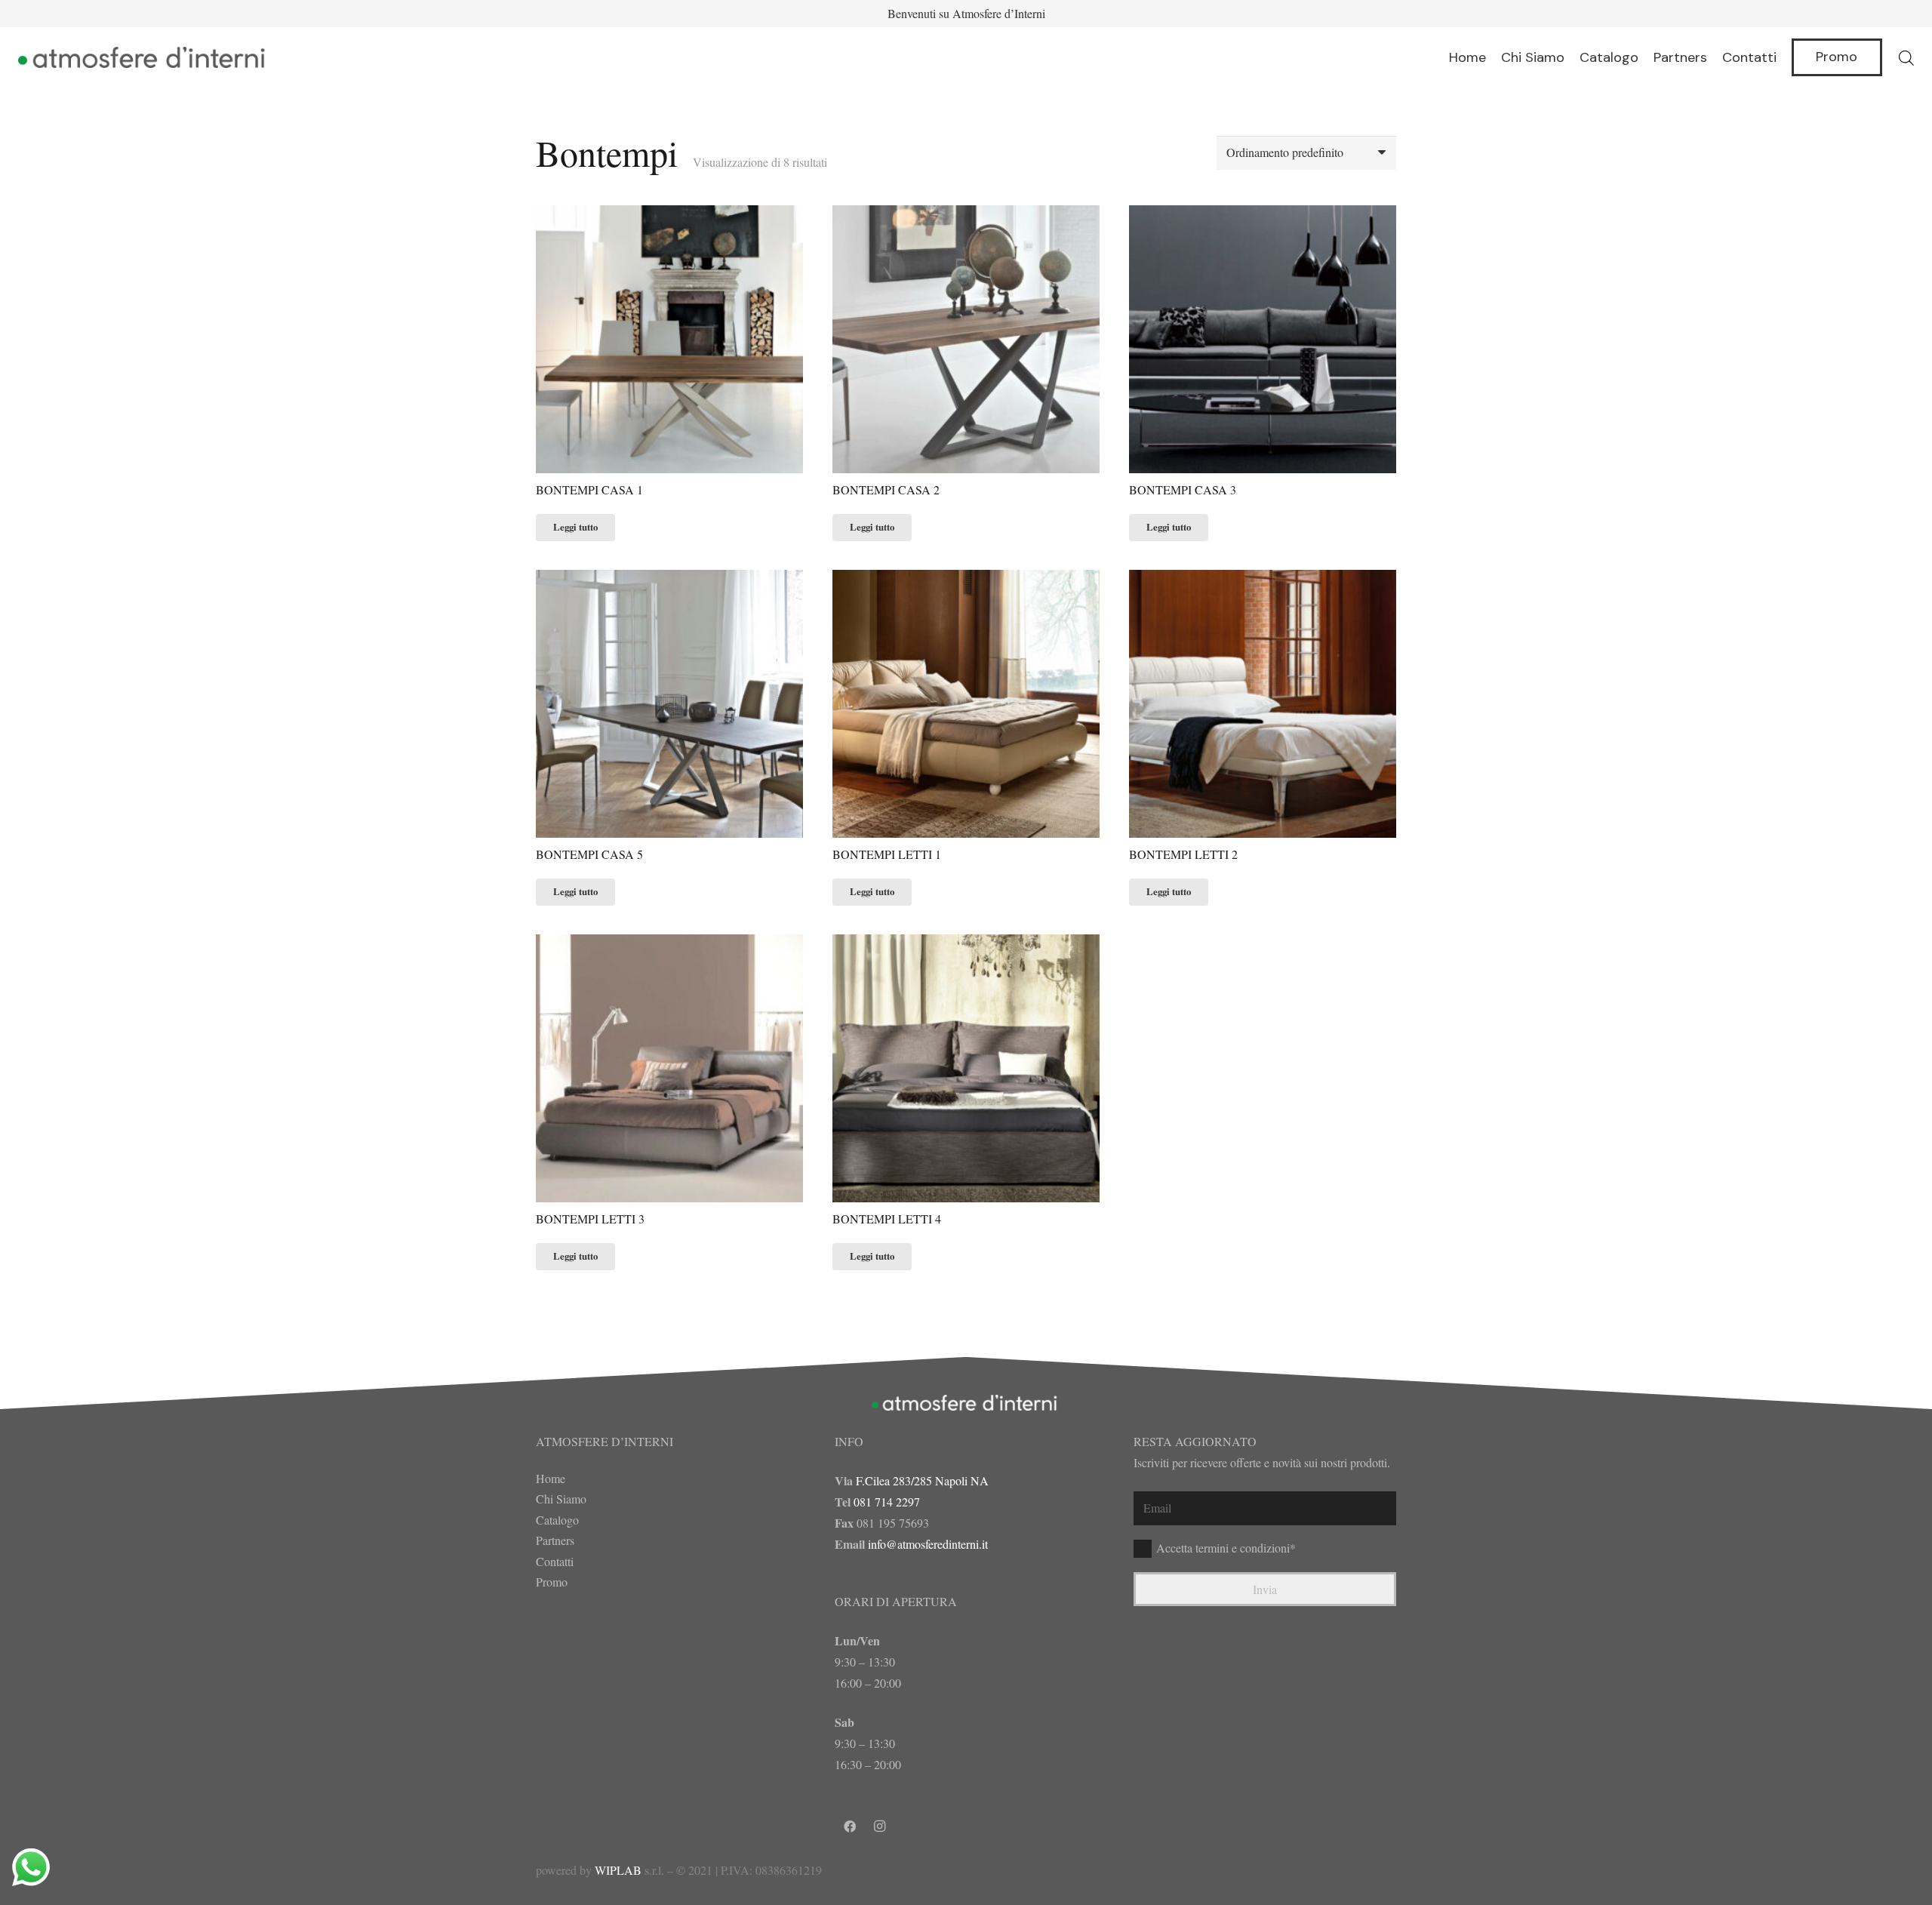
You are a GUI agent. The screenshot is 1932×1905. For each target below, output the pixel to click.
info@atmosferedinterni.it (928, 1544)
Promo (552, 1582)
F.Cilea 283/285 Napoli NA (922, 1480)
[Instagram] (880, 1827)
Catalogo (557, 1520)
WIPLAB (618, 1870)
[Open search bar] (1906, 58)
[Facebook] (850, 1827)
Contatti (555, 1561)
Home (551, 1478)
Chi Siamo (561, 1499)
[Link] (144, 57)
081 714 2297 (887, 1502)
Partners (555, 1540)
